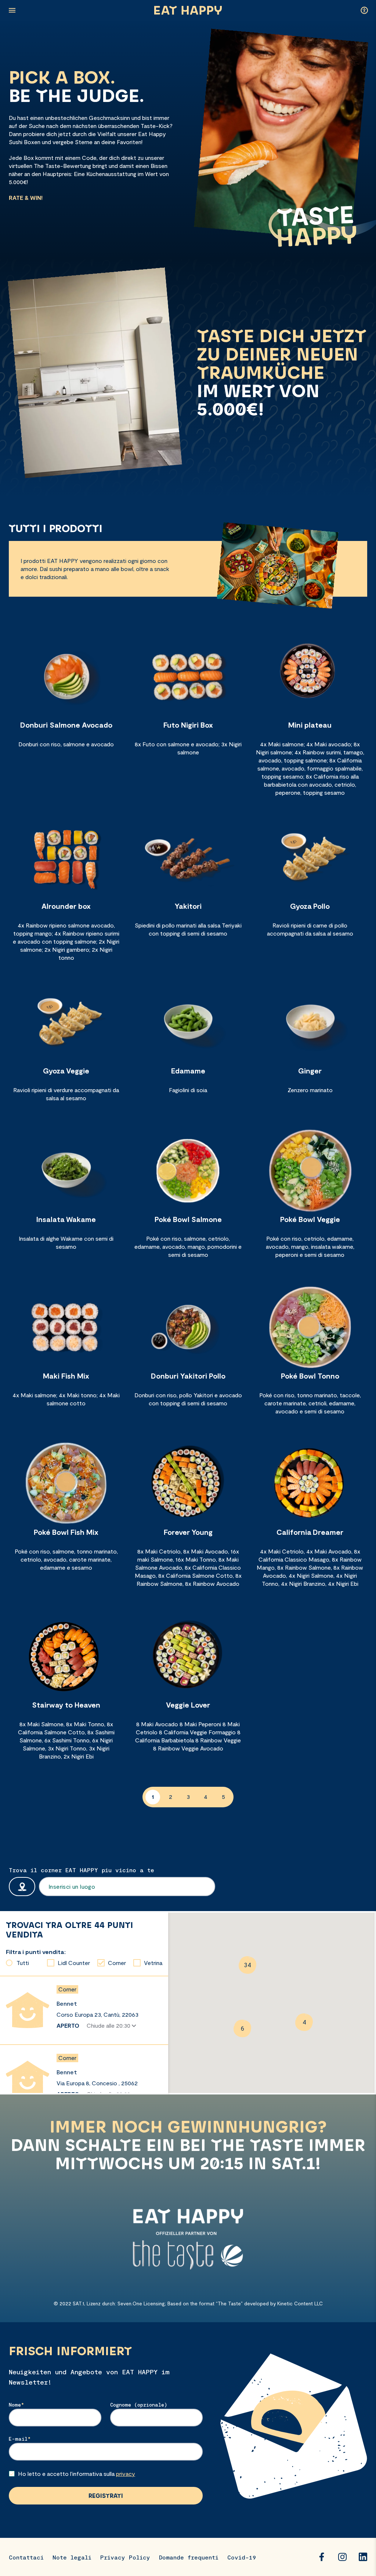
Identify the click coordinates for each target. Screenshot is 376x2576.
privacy (126, 2473)
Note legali (72, 2557)
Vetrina (153, 1963)
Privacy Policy (125, 2557)
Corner (117, 1963)
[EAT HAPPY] (188, 10)
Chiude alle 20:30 (109, 2025)
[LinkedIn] (363, 2557)
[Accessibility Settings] (364, 10)
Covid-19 (242, 2557)
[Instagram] (342, 2557)
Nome (15, 2405)
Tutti (23, 1963)
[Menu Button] (12, 10)
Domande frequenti (189, 2557)
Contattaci (26, 2557)
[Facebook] (322, 2557)
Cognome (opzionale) (139, 2405)
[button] (247, 1965)
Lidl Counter (74, 1963)
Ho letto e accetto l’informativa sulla (77, 2473)
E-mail (18, 2439)
